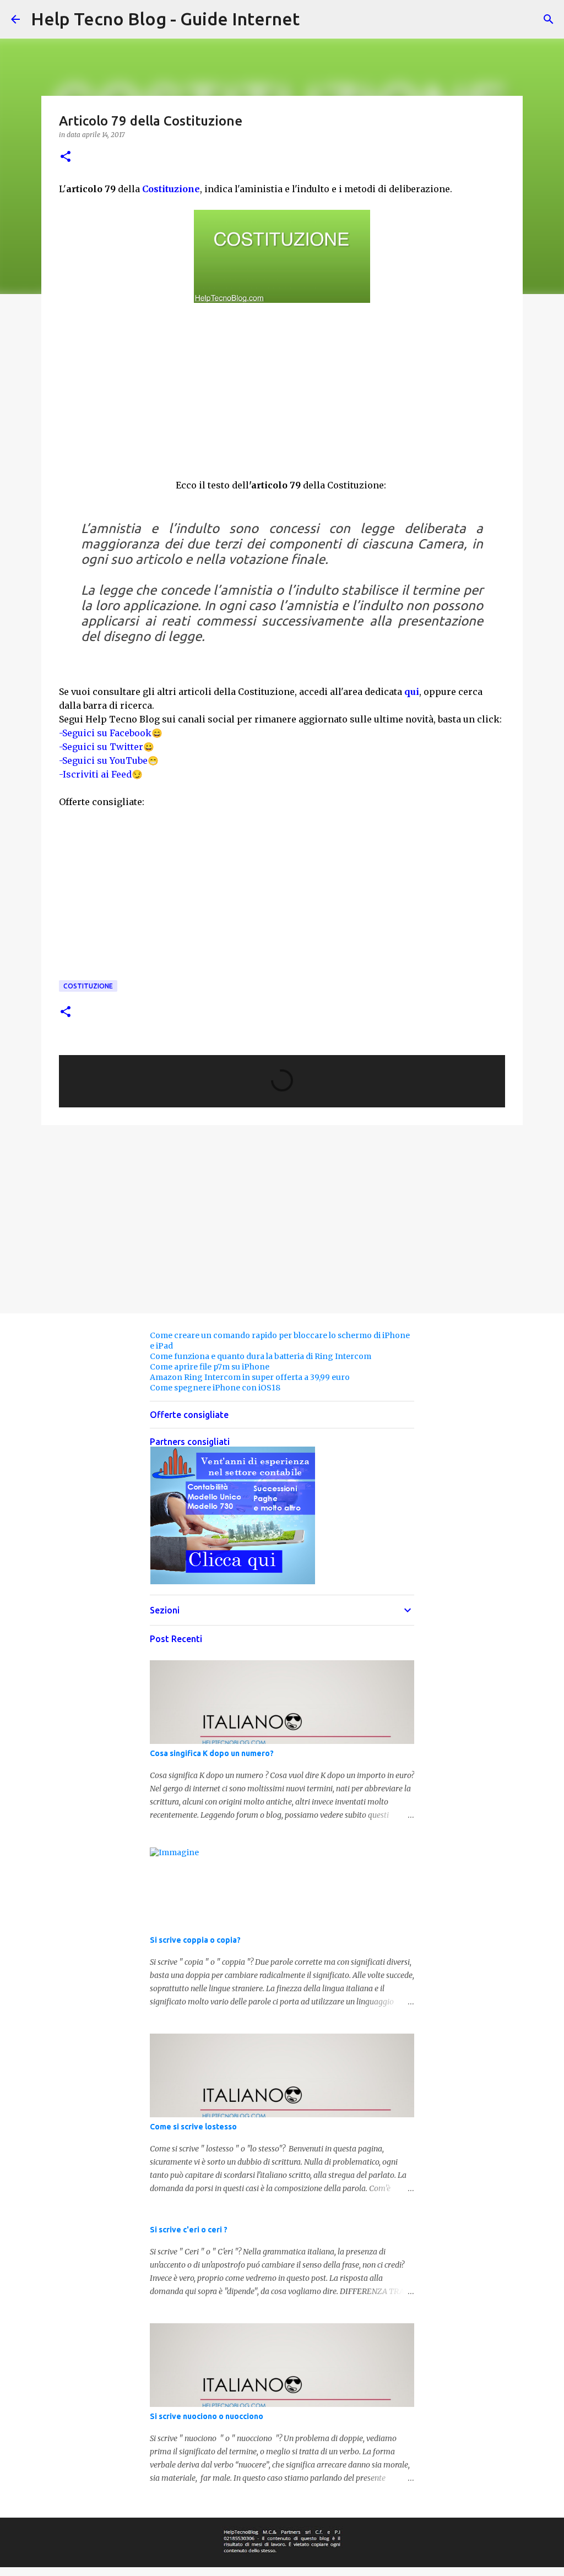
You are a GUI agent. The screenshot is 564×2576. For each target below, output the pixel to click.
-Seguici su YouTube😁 (109, 760)
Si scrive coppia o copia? (195, 1940)
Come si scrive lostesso (193, 2127)
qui (412, 692)
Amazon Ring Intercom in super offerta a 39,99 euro (250, 1377)
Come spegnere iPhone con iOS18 (215, 1388)
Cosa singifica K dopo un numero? (212, 1753)
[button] (66, 157)
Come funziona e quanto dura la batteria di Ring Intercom (261, 1356)
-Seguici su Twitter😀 (107, 747)
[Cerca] (549, 19)
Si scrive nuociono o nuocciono (207, 2416)
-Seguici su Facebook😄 (111, 733)
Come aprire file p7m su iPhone (210, 1367)
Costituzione (171, 189)
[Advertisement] (282, 398)
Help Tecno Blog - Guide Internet (165, 19)
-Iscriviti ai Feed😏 (101, 774)
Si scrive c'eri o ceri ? (189, 2230)
